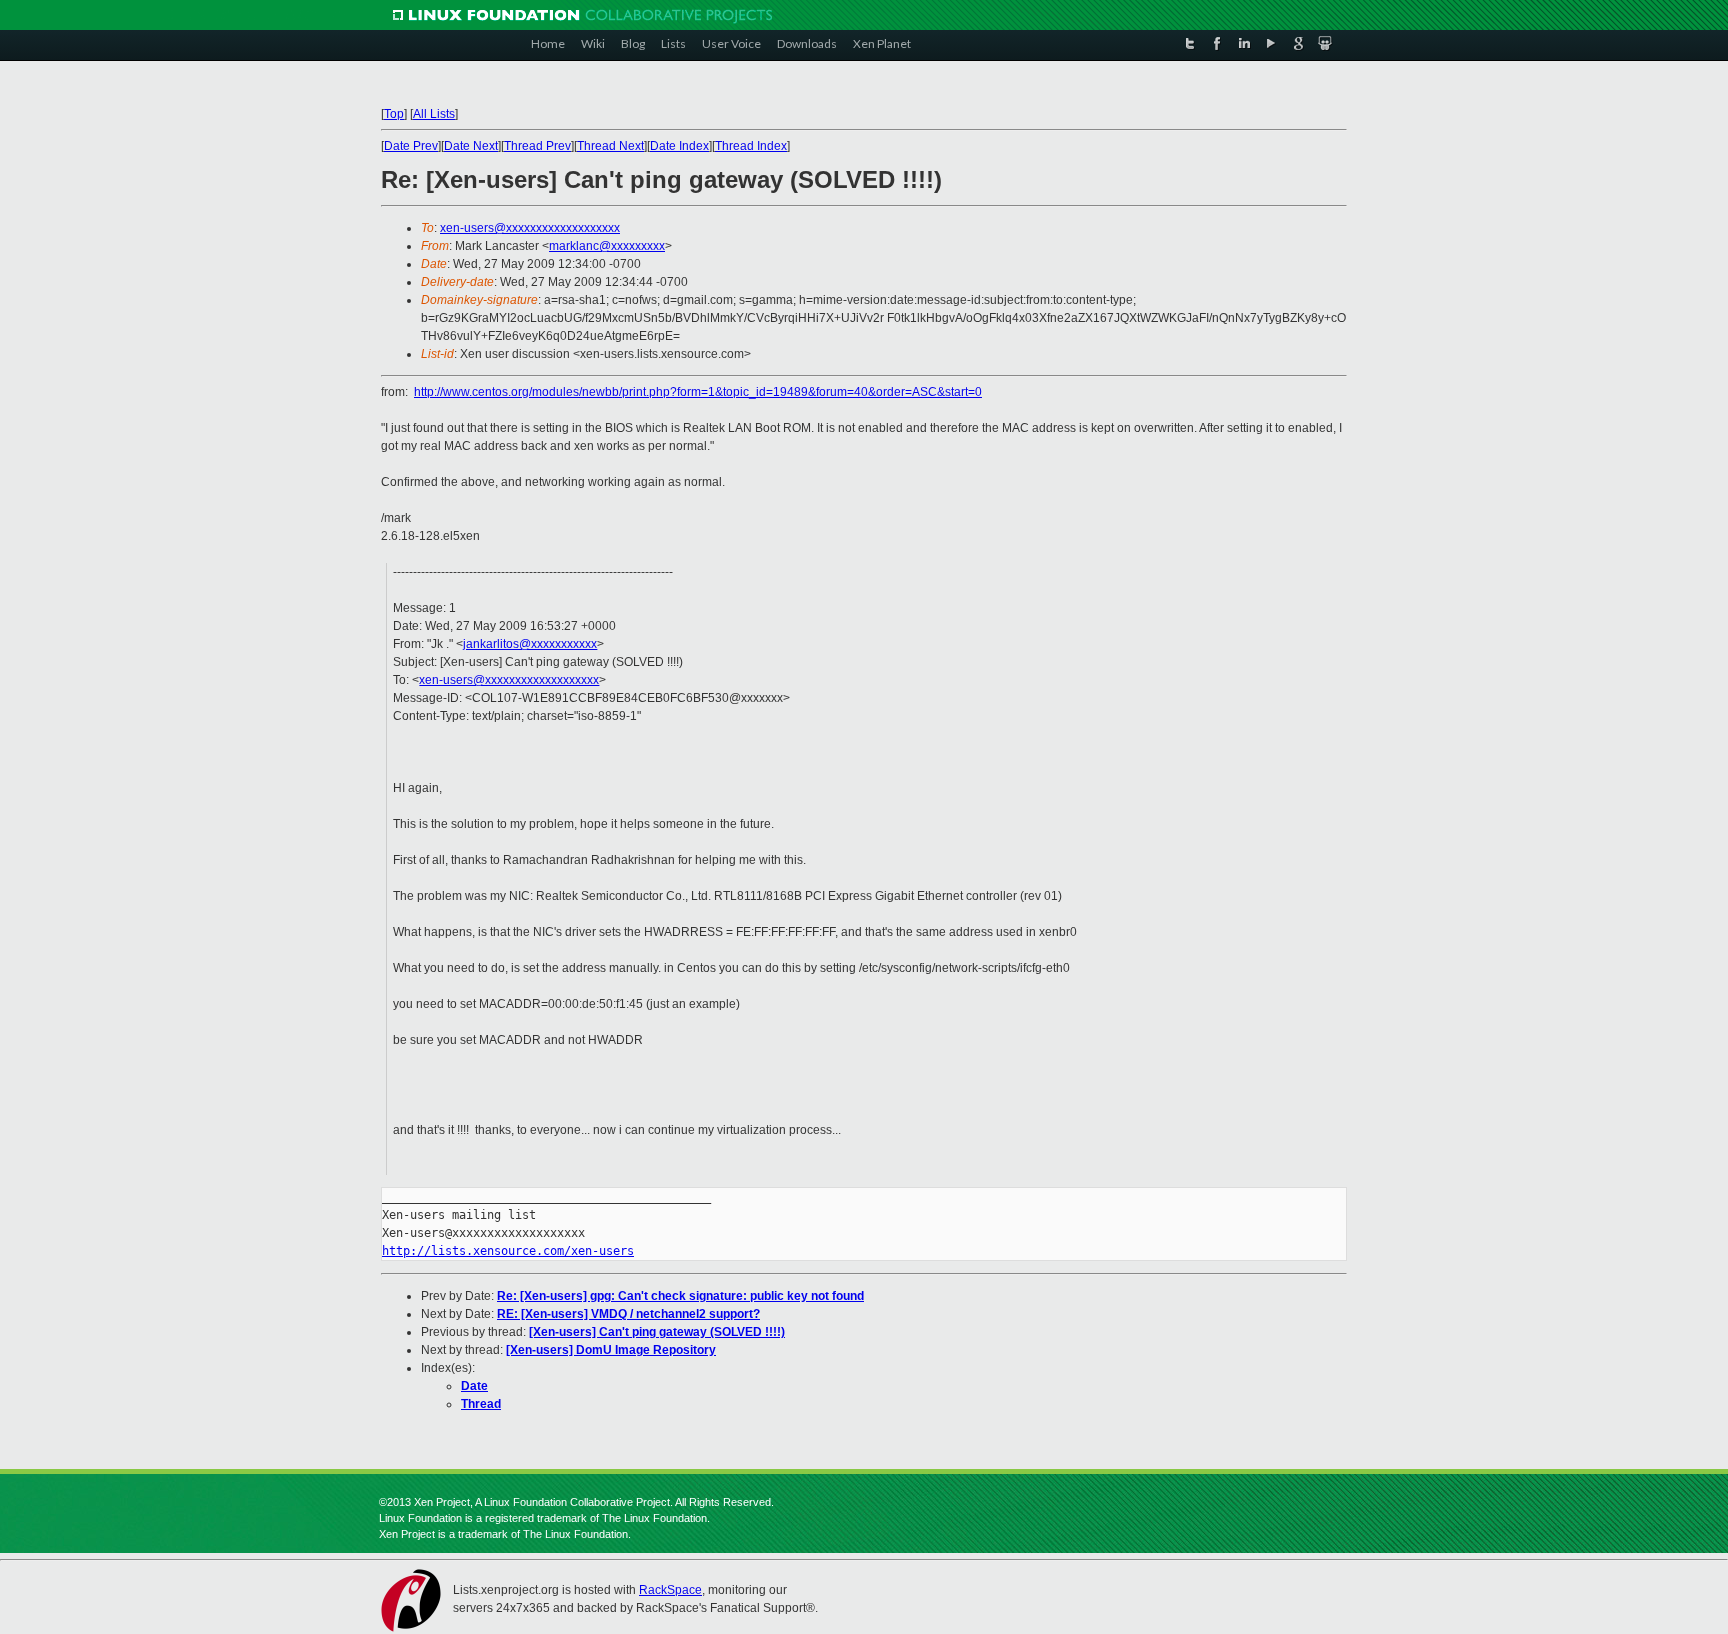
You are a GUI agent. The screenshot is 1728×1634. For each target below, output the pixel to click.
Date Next (471, 146)
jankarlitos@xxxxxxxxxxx (530, 644)
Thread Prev (537, 146)
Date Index (679, 146)
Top (394, 114)
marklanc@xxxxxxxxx (607, 246)
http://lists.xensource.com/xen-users (508, 1251)
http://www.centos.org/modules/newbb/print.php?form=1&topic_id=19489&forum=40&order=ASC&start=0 (698, 392)
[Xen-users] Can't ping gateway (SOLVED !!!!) (657, 1332)
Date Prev (411, 146)
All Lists (434, 114)
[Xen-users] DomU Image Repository (611, 1350)
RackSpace (670, 1590)
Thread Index (751, 146)
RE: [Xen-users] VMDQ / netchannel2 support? (628, 1314)
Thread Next (610, 146)
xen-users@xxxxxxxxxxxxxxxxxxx (530, 228)
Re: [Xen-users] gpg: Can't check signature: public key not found (680, 1296)
